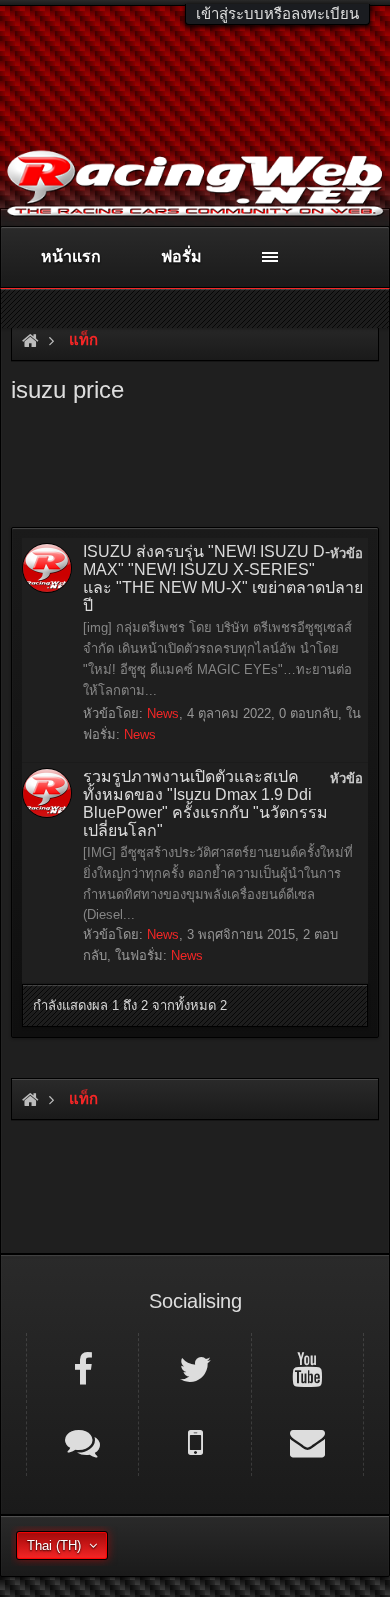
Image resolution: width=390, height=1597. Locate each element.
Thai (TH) (54, 1545)
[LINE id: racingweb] (82, 1441)
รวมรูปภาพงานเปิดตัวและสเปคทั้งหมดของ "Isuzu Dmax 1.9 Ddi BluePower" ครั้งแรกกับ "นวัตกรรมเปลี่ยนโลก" (205, 803)
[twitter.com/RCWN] (194, 1368)
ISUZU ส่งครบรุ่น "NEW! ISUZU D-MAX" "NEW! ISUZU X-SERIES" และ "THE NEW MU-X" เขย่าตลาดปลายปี (223, 578)
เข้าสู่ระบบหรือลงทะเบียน (277, 13)
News (163, 713)
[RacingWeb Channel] (307, 1368)
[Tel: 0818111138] (194, 1441)
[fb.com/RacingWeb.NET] (82, 1368)
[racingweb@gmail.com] (307, 1441)
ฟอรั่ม (181, 256)
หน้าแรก (71, 256)
